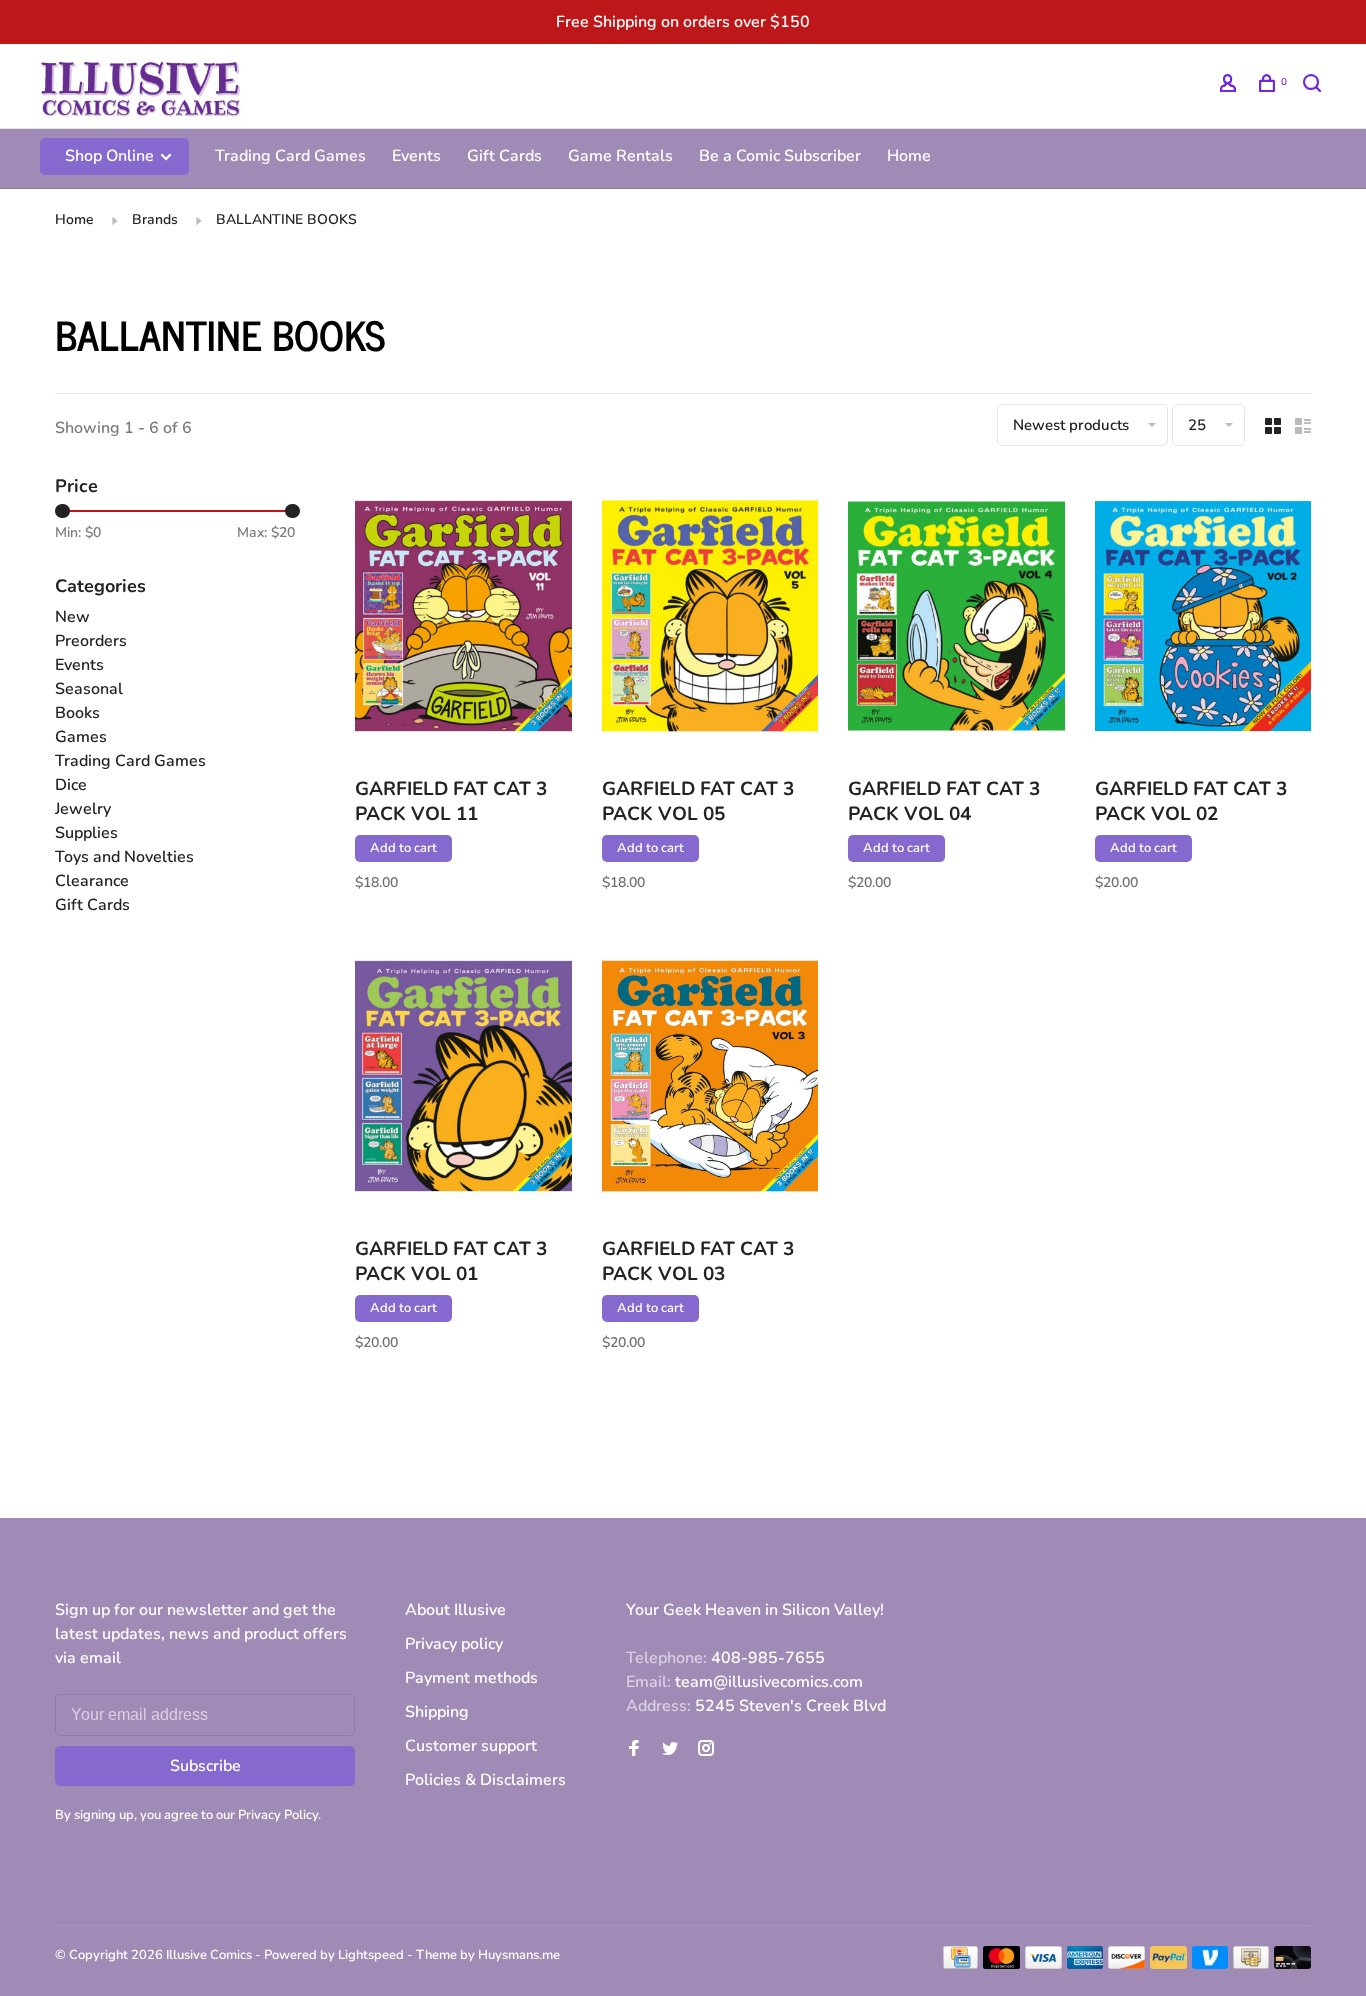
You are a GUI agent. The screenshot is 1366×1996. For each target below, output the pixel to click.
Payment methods (471, 1678)
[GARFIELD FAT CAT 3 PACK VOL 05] (710, 619)
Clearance (92, 881)
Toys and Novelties (124, 857)
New (72, 617)
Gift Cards (504, 156)
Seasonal (89, 689)
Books (77, 713)
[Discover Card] (1126, 1964)
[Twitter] (670, 1750)
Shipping (437, 1712)
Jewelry (83, 809)
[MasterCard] (1001, 1964)
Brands (155, 219)
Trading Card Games (290, 156)
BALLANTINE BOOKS (286, 219)
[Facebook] (634, 1750)
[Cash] (1251, 1964)
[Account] (1230, 86)
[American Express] (1085, 1964)
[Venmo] (1210, 1964)
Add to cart (403, 848)
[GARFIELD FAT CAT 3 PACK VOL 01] (463, 1079)
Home (909, 156)
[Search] (1314, 86)
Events (416, 156)
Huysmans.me (519, 1955)
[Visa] (1043, 1964)
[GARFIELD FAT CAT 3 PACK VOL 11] (463, 619)
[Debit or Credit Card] (1292, 1964)
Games (81, 737)
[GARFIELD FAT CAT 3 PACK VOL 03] (710, 1079)
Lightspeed (371, 1955)
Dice (71, 785)
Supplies (86, 833)
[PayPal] (1168, 1964)
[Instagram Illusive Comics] (706, 1750)
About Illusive (455, 1610)
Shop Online (111, 156)
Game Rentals (620, 156)
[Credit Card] (961, 1964)
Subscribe (205, 1766)
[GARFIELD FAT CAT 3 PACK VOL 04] (956, 619)
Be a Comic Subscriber (780, 156)
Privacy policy (454, 1644)
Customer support (471, 1746)
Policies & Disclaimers (485, 1780)
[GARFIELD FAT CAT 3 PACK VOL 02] (1203, 619)
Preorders (91, 641)
